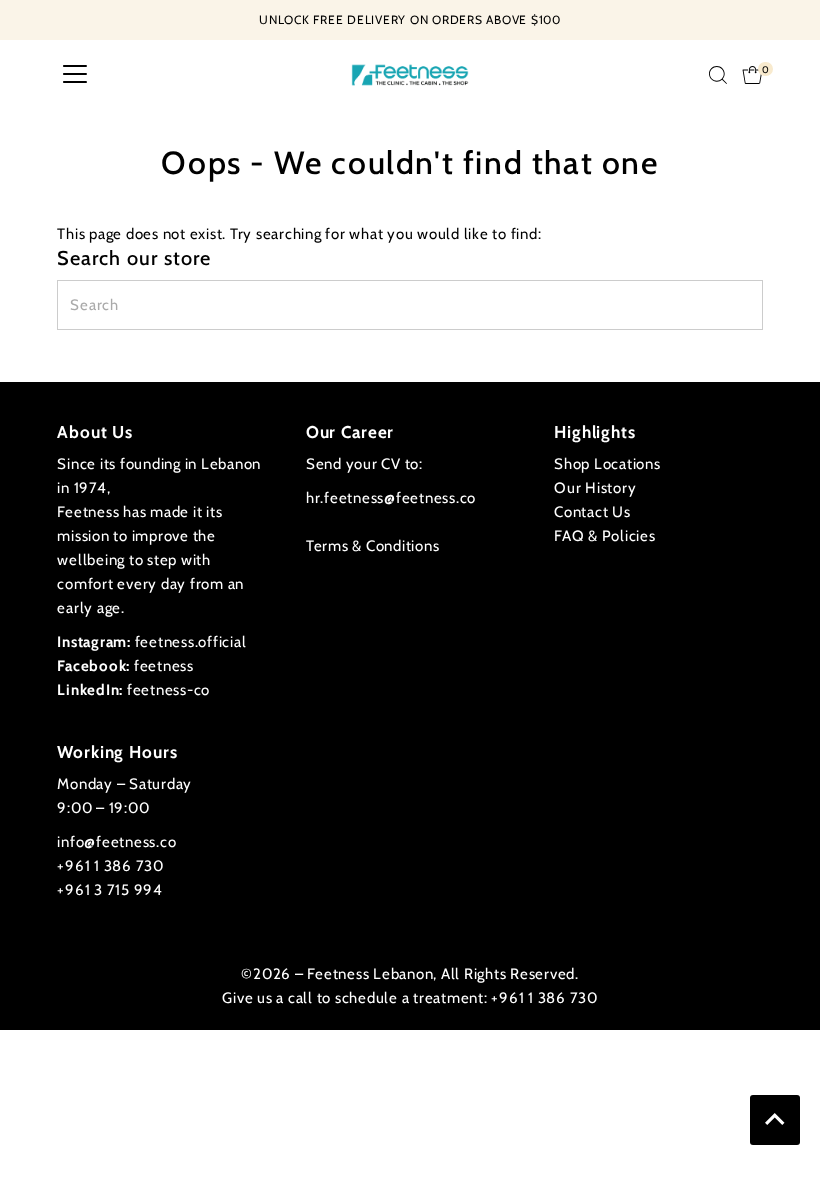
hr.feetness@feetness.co (391, 498)
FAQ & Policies (605, 536)
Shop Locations (607, 464)
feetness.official (151, 642)
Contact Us (592, 512)
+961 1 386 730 (110, 866)
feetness (125, 666)
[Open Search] (718, 75)
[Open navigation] (75, 75)
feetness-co (133, 690)
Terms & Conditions (373, 546)
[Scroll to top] (775, 1120)
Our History (595, 488)
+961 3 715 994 (110, 890)
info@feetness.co (116, 842)
